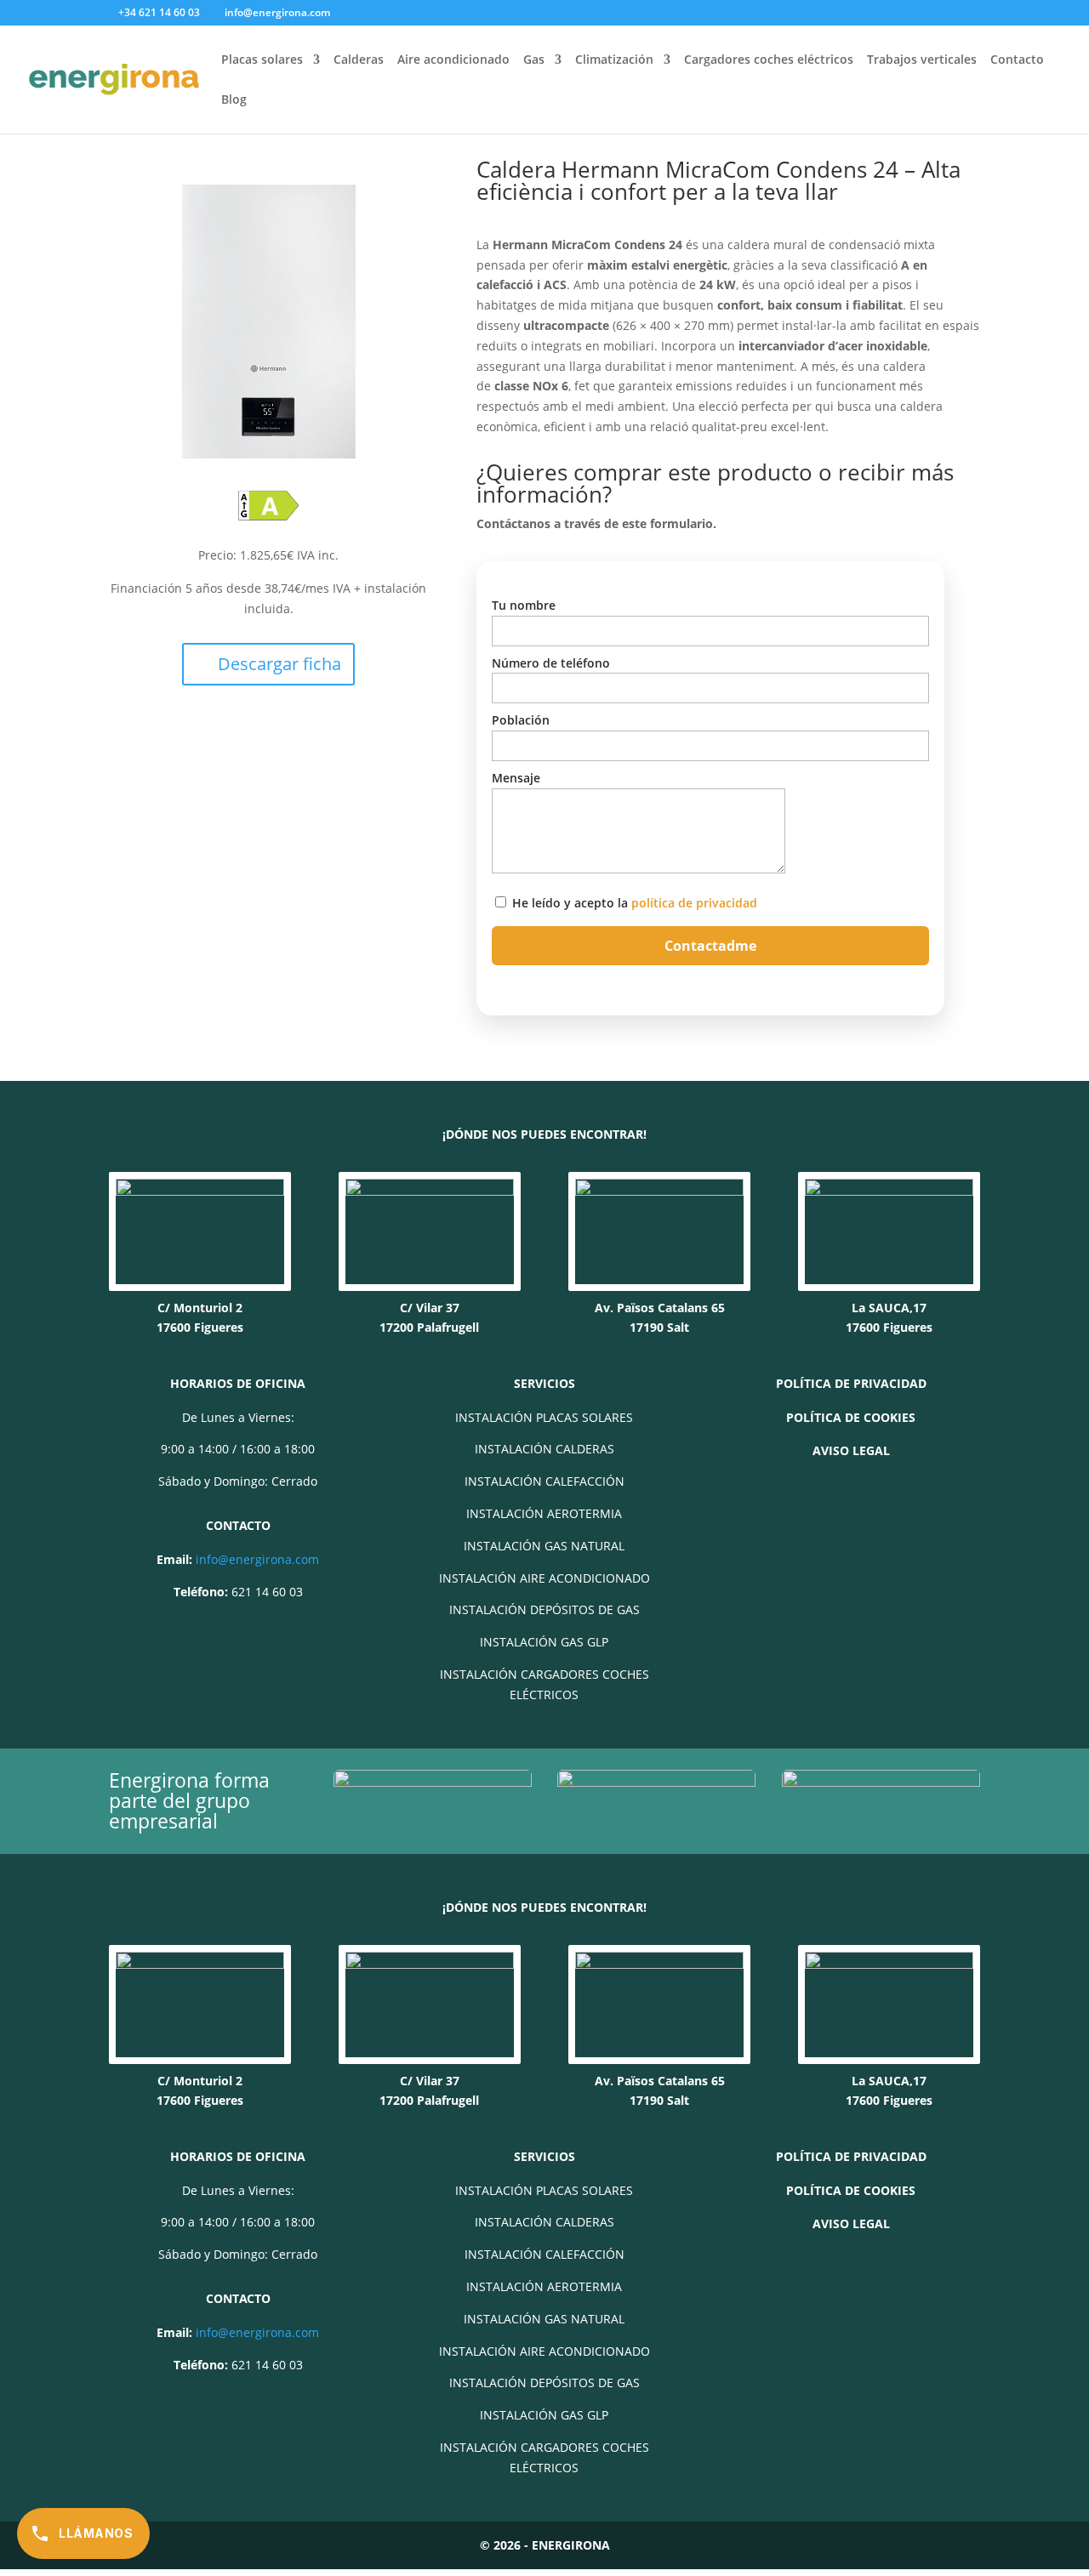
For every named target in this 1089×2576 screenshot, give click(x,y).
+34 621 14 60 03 (159, 12)
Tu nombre (524, 605)
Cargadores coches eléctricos (769, 60)
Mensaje (516, 778)
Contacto (1017, 60)
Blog (234, 100)
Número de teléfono (551, 663)
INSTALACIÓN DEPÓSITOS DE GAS (544, 1609)
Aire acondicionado (453, 60)
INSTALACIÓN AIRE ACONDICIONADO (544, 1578)
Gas (534, 60)
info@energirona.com (257, 1559)
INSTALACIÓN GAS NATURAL (544, 1546)
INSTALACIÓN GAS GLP (544, 1642)
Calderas (359, 60)
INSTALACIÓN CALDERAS (544, 1449)
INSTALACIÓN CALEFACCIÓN (544, 1481)
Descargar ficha (279, 664)
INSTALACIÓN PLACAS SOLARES (544, 1417)
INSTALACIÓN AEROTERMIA (544, 1513)
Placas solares (262, 60)
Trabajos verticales (922, 60)
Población (521, 720)
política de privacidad (694, 903)
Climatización (614, 60)
